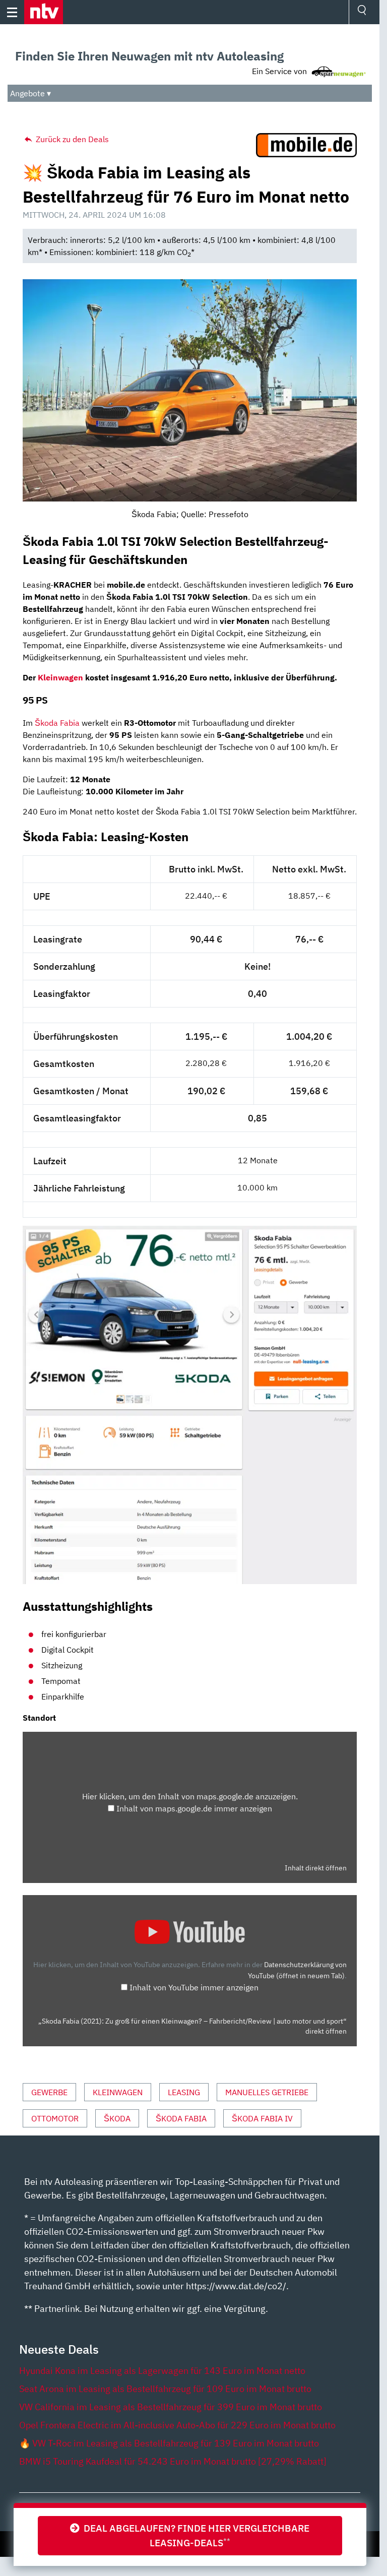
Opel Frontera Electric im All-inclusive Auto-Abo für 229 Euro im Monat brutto (177, 2425)
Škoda (117, 2118)
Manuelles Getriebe (267, 2092)
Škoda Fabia (57, 723)
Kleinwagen (60, 677)
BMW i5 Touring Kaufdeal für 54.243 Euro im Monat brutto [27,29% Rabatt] (173, 2461)
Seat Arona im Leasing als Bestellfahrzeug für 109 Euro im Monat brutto (165, 2389)
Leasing (184, 2092)
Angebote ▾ (30, 93)
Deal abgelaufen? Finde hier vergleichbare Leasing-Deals (195, 2535)
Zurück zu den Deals (71, 139)
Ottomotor (55, 2118)
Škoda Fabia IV (262, 2118)
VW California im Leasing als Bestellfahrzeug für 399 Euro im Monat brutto (171, 2407)
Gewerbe (49, 2092)
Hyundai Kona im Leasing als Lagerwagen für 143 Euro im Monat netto (162, 2371)
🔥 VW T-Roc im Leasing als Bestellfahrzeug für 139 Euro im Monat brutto (169, 2443)
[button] (44, 12)
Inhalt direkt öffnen (316, 1868)
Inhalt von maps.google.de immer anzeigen (194, 1808)
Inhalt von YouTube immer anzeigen (194, 1987)
